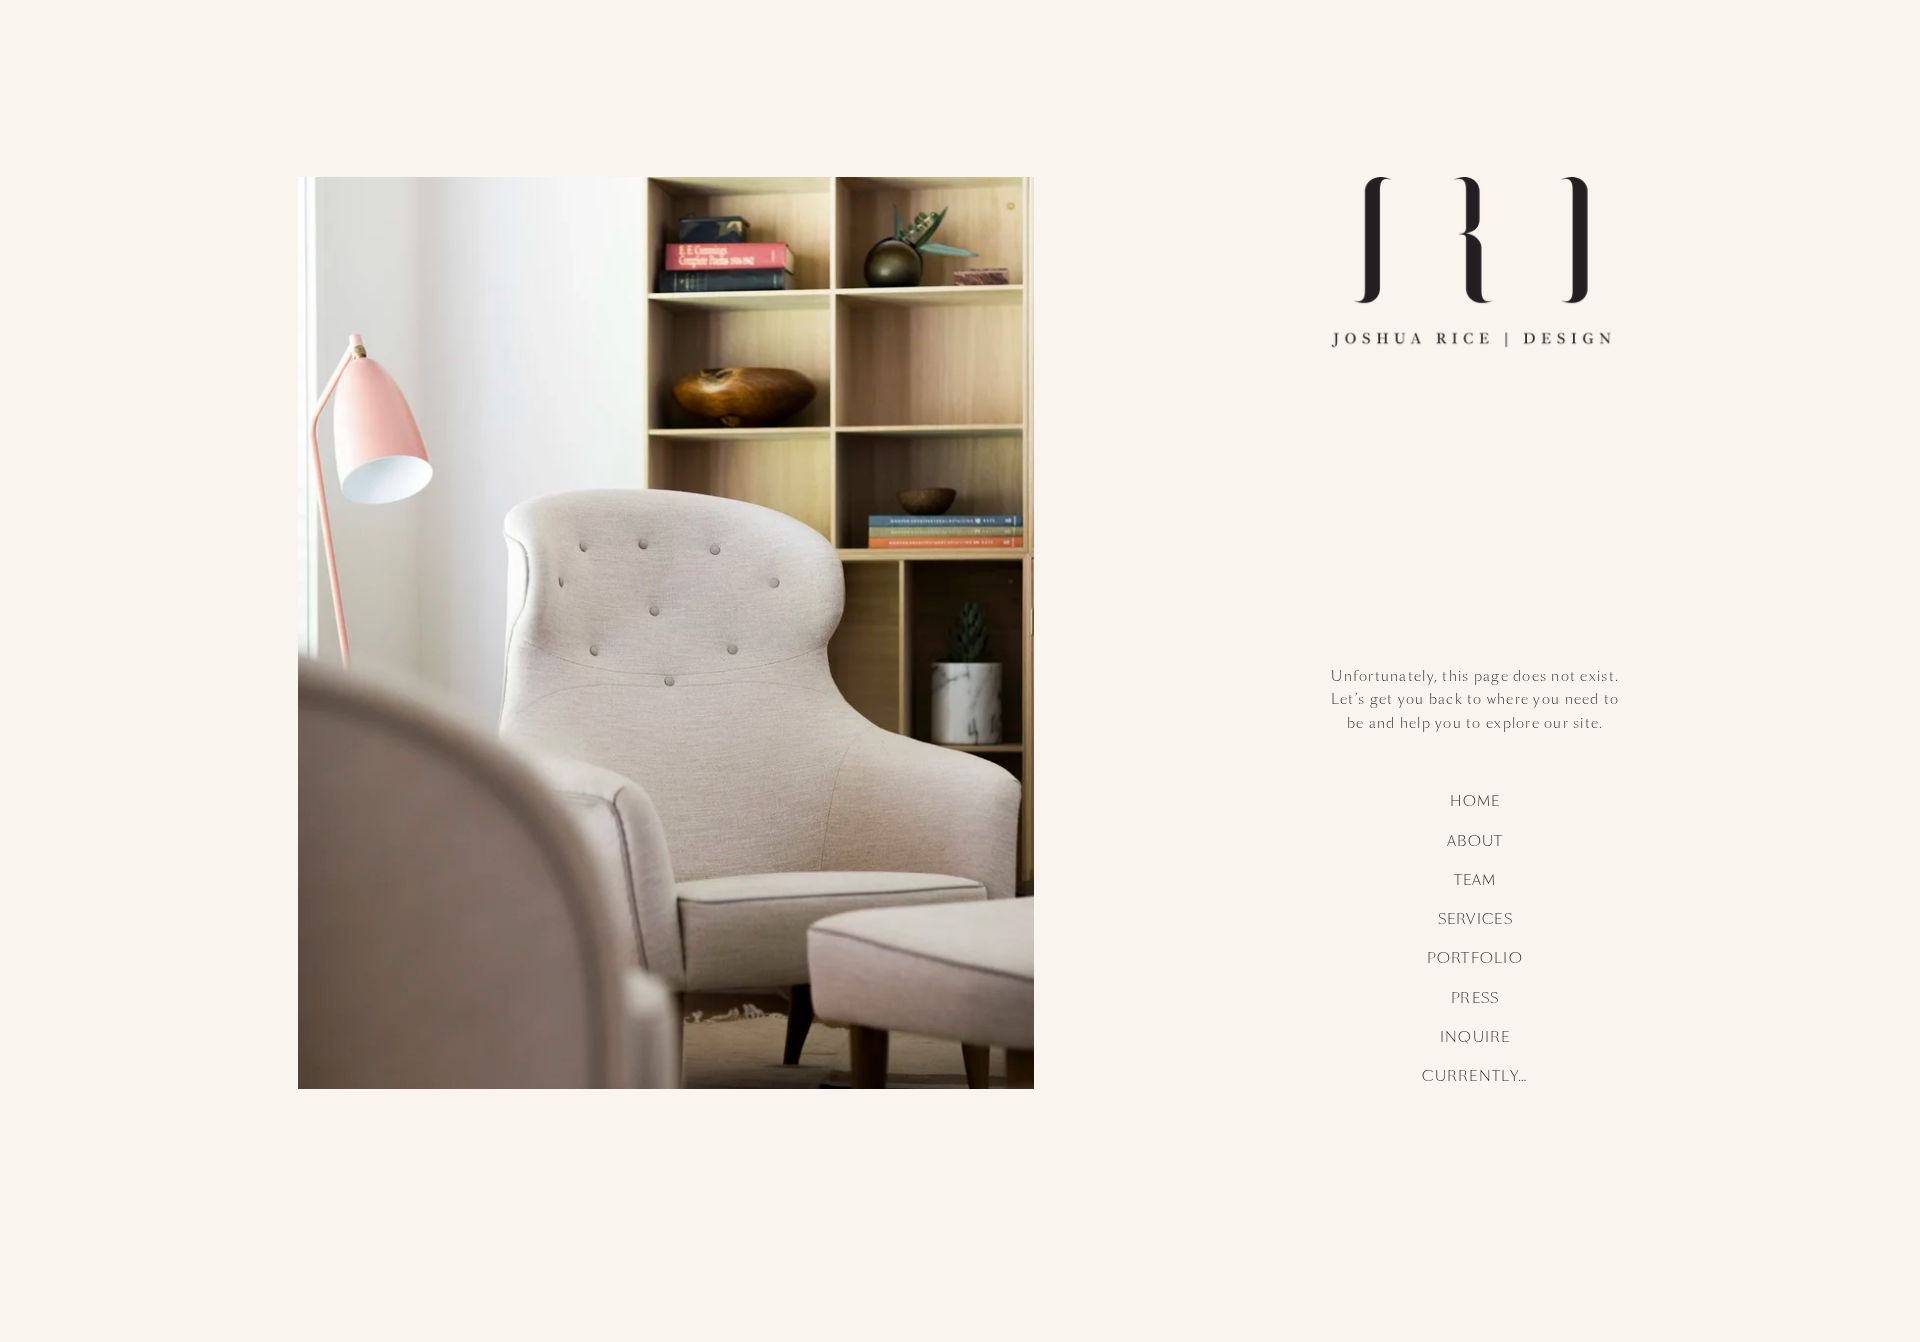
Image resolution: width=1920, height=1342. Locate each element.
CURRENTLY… (1475, 1076)
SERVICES (1475, 919)
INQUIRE (1475, 1037)
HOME (1475, 801)
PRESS (1475, 998)
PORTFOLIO (1474, 958)
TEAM (1475, 880)
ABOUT (1475, 841)
